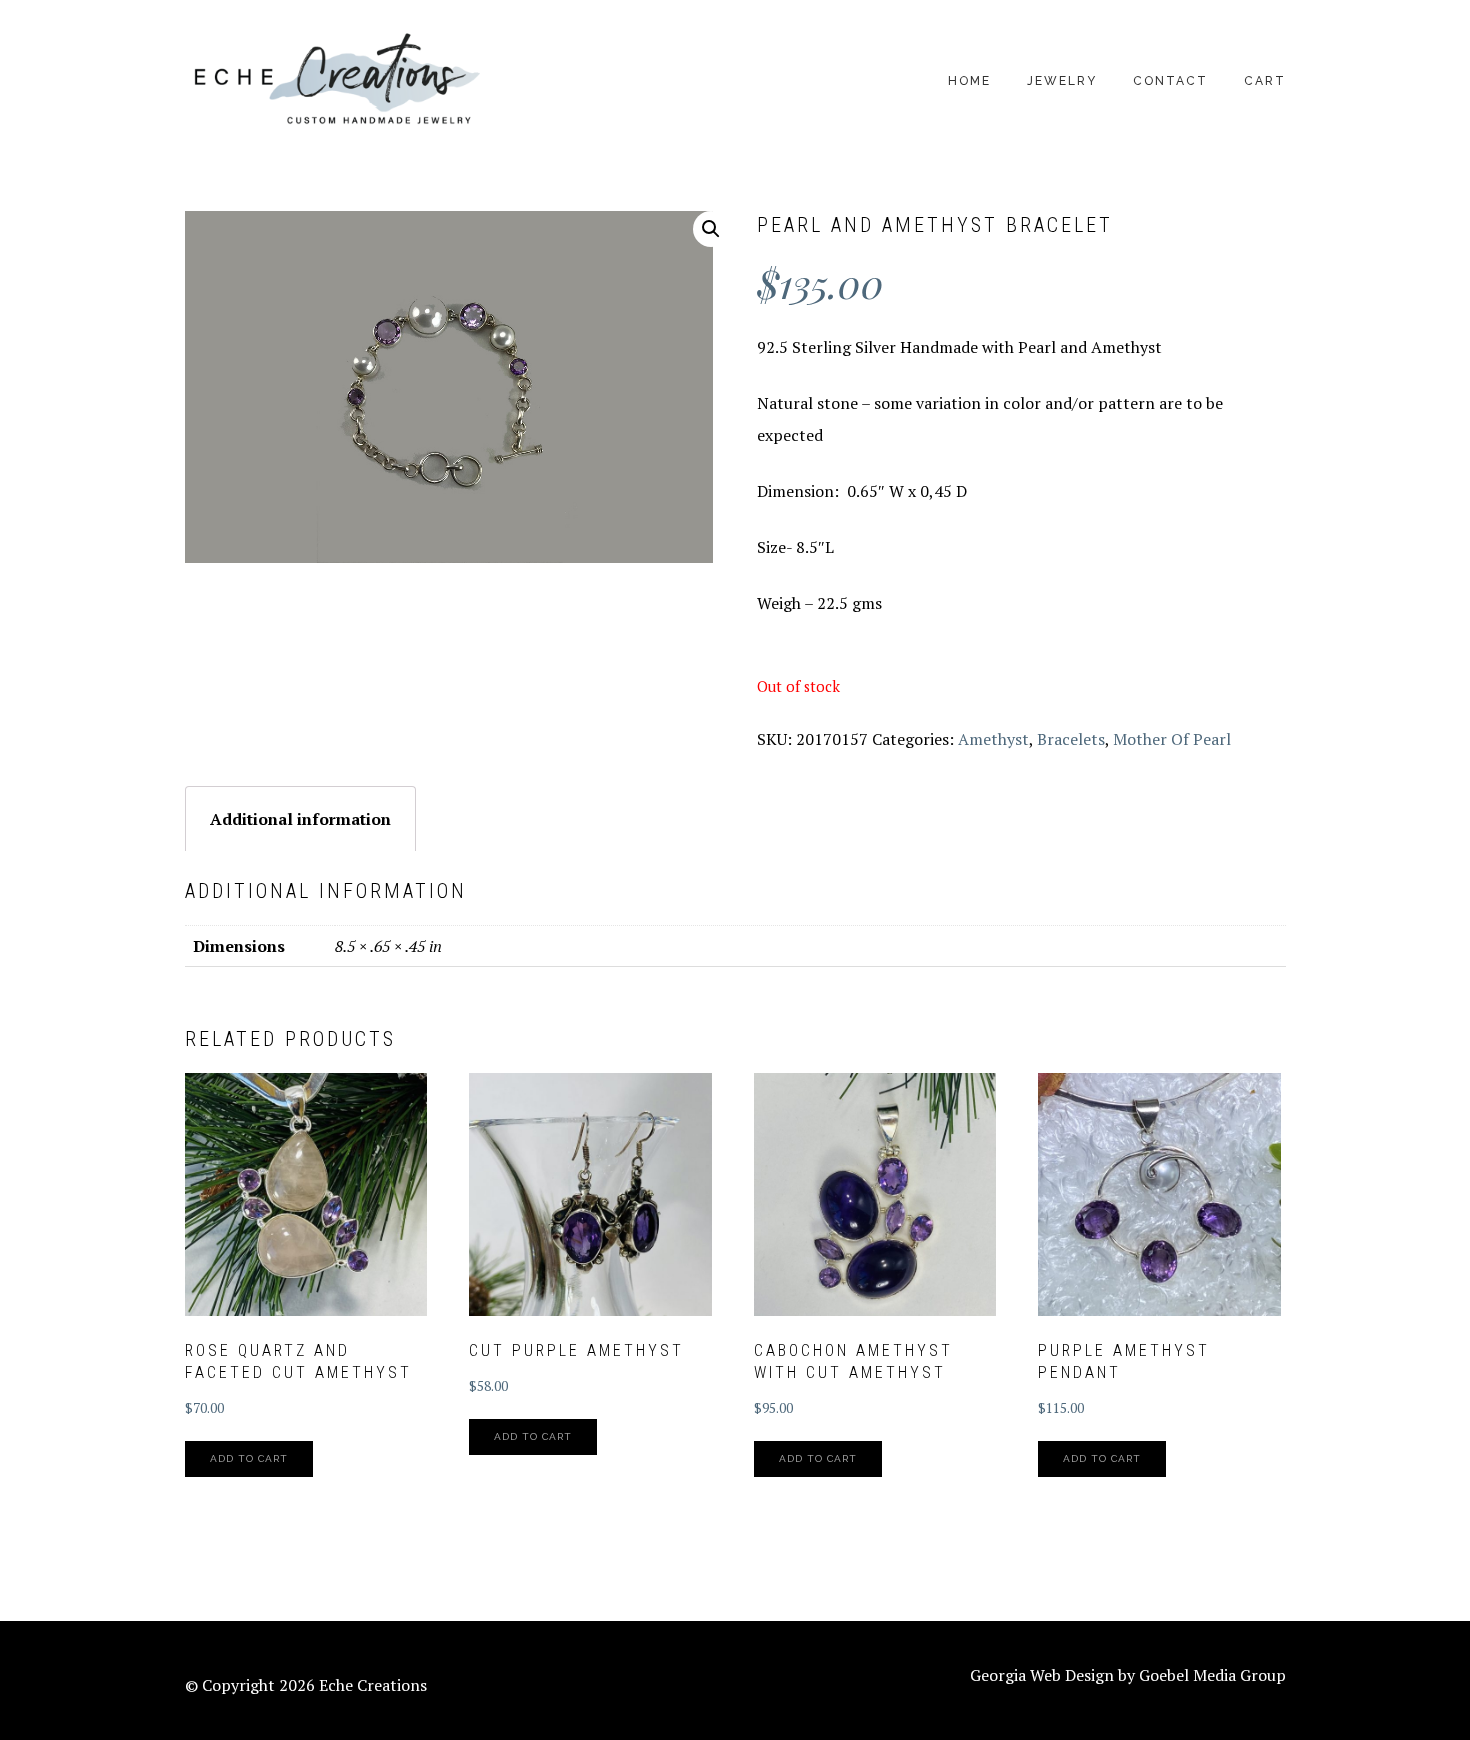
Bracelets (1071, 739)
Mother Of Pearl (1172, 739)
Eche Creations (335, 80)
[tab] (300, 818)
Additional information (300, 819)
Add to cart (249, 1458)
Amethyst (993, 739)
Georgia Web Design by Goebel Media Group (1128, 1675)
